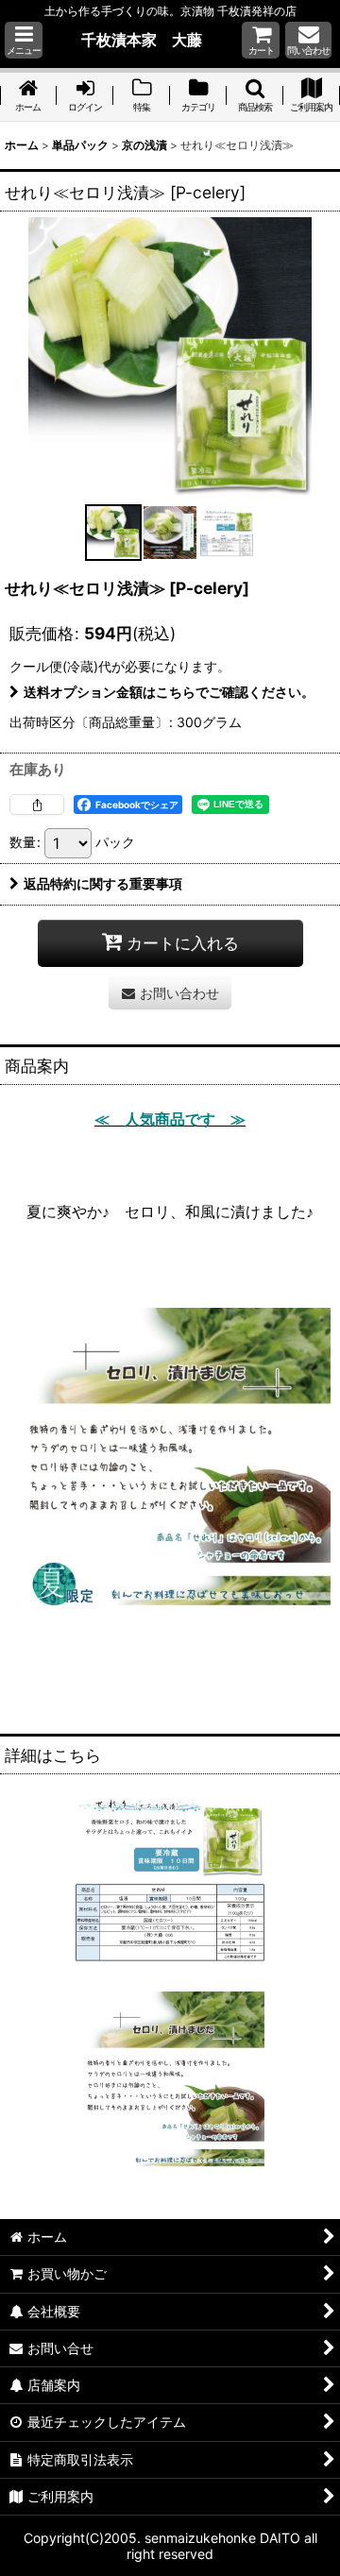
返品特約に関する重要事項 (103, 883)
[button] (24, 40)
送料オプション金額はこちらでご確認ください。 (169, 692)
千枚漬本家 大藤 (142, 40)
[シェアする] (37, 805)
